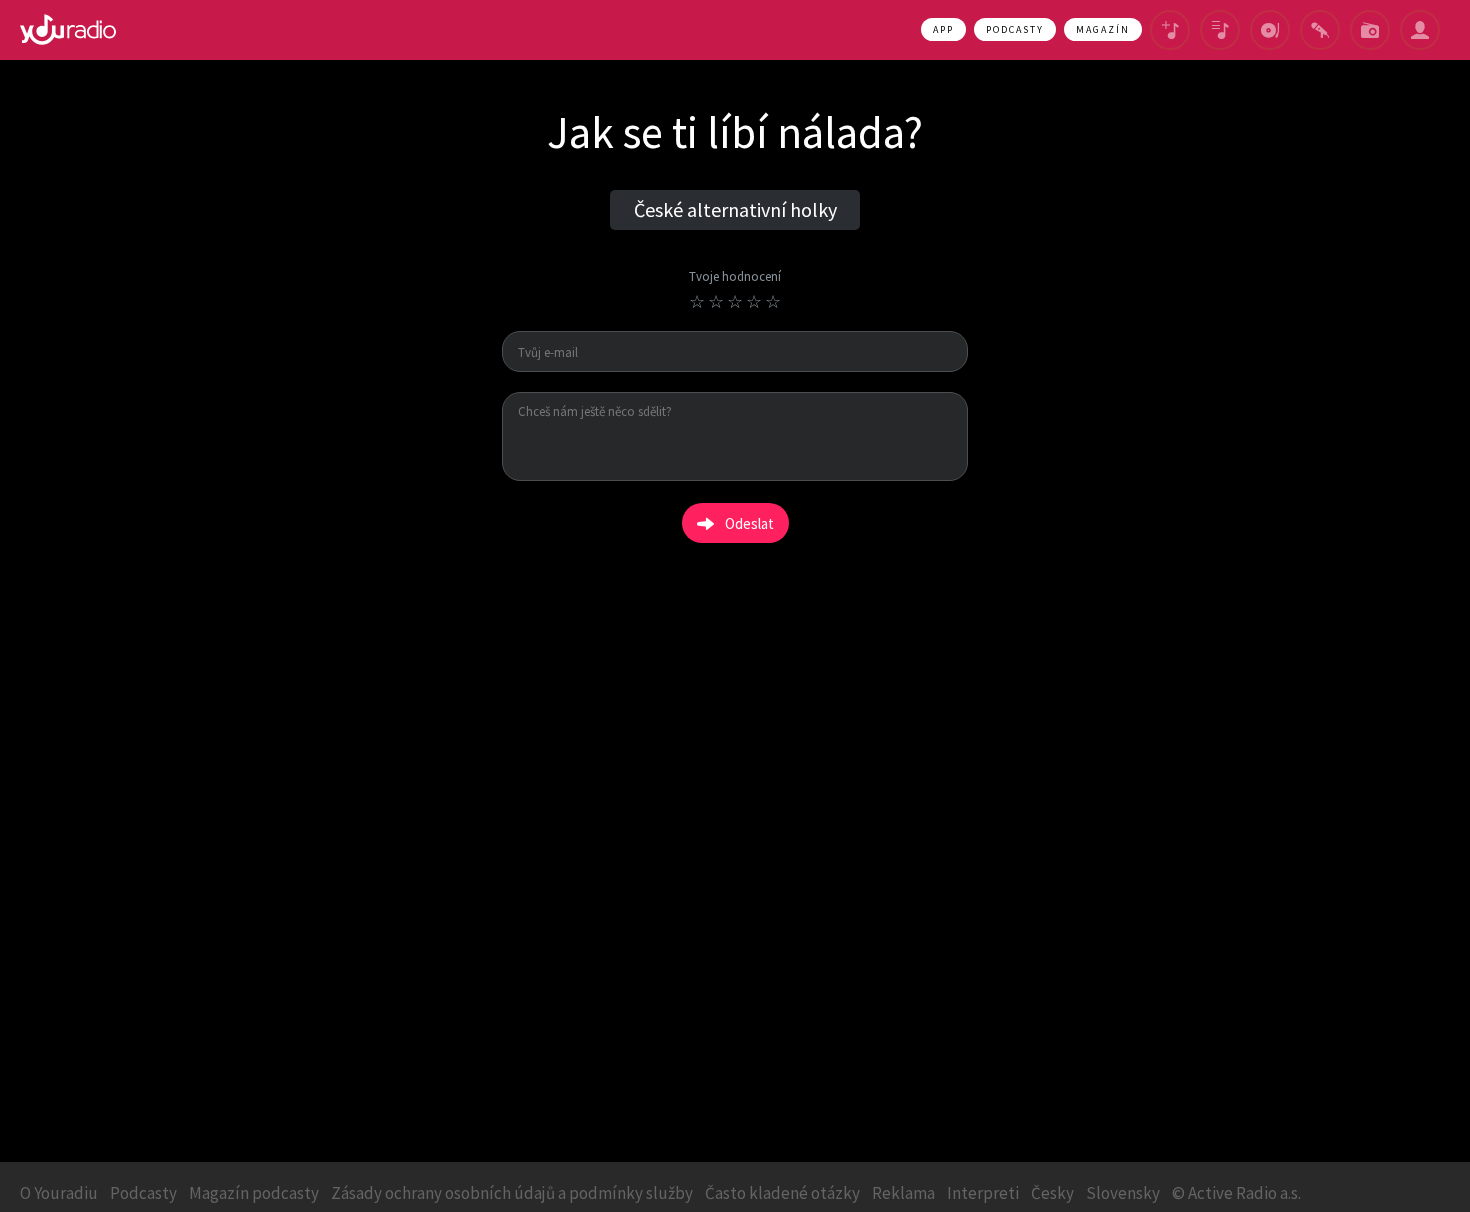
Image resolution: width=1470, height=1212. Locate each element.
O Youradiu (59, 1193)
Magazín (1103, 29)
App (943, 29)
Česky (1052, 1193)
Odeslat (749, 523)
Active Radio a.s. (1244, 1193)
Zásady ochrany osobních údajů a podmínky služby (512, 1193)
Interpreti (983, 1193)
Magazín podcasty (254, 1193)
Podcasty (1015, 29)
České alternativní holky (735, 209)
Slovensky (1123, 1193)
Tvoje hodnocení (735, 277)
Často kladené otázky (782, 1193)
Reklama (903, 1193)
